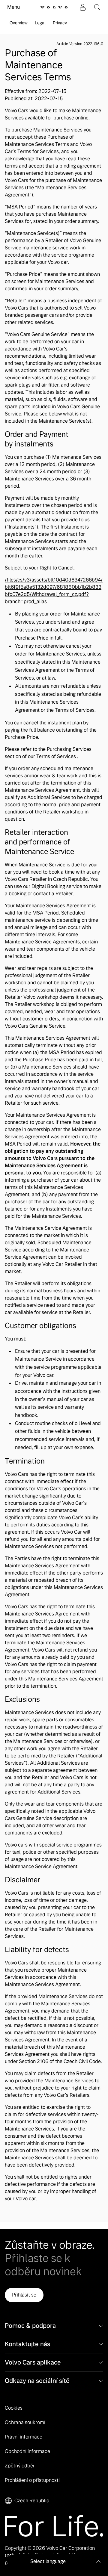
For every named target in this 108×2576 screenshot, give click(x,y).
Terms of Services (57, 756)
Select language (48, 2561)
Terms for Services (38, 151)
